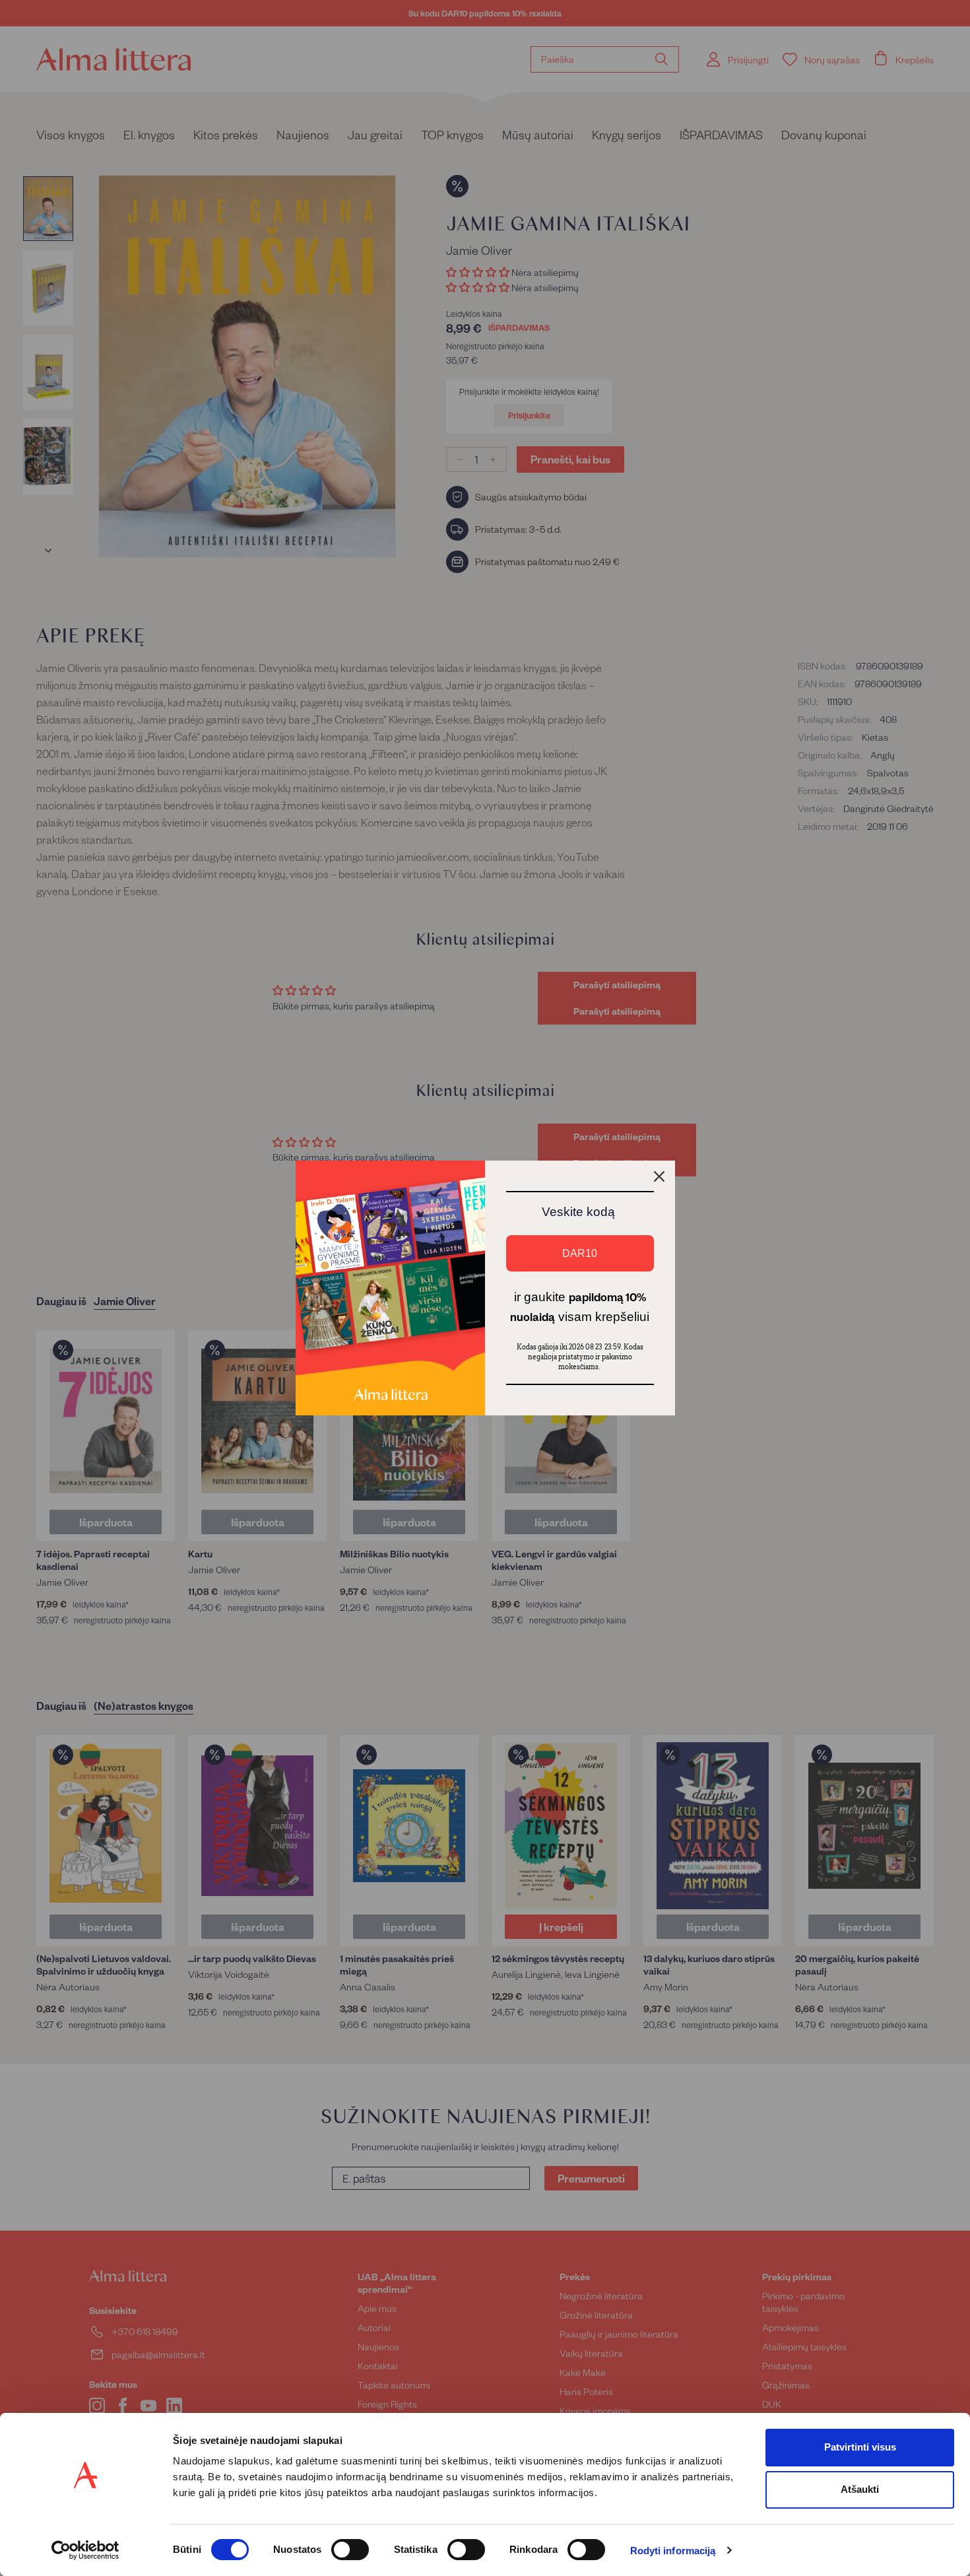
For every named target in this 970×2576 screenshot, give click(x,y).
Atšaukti (860, 2489)
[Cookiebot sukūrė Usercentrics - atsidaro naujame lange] (85, 2550)
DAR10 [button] (580, 1253)
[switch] (350, 2550)
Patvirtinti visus (860, 2447)
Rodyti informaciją (673, 2551)
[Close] (659, 1176)
